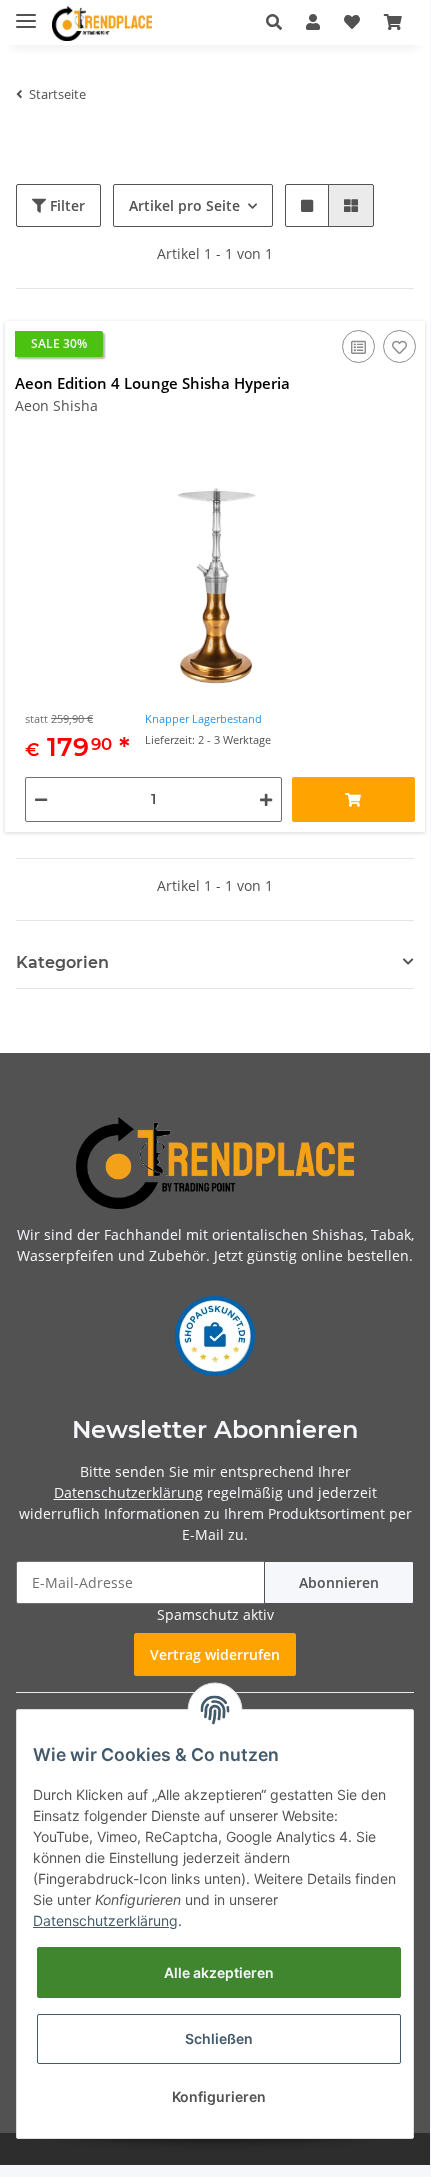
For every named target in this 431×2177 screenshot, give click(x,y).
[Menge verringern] (41, 799)
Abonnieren (339, 1582)
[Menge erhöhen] (266, 799)
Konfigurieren (219, 2096)
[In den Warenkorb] (353, 799)
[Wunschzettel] (352, 22)
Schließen (219, 2038)
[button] (274, 22)
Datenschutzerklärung (128, 1492)
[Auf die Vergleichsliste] (358, 346)
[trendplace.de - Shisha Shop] (102, 24)
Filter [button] (65, 205)
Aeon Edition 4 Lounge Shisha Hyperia (152, 383)
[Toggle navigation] (26, 12)
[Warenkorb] (393, 22)
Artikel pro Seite (184, 205)
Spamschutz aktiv (215, 1614)
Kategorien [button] (62, 962)
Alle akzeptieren (219, 1972)
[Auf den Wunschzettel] (399, 346)
